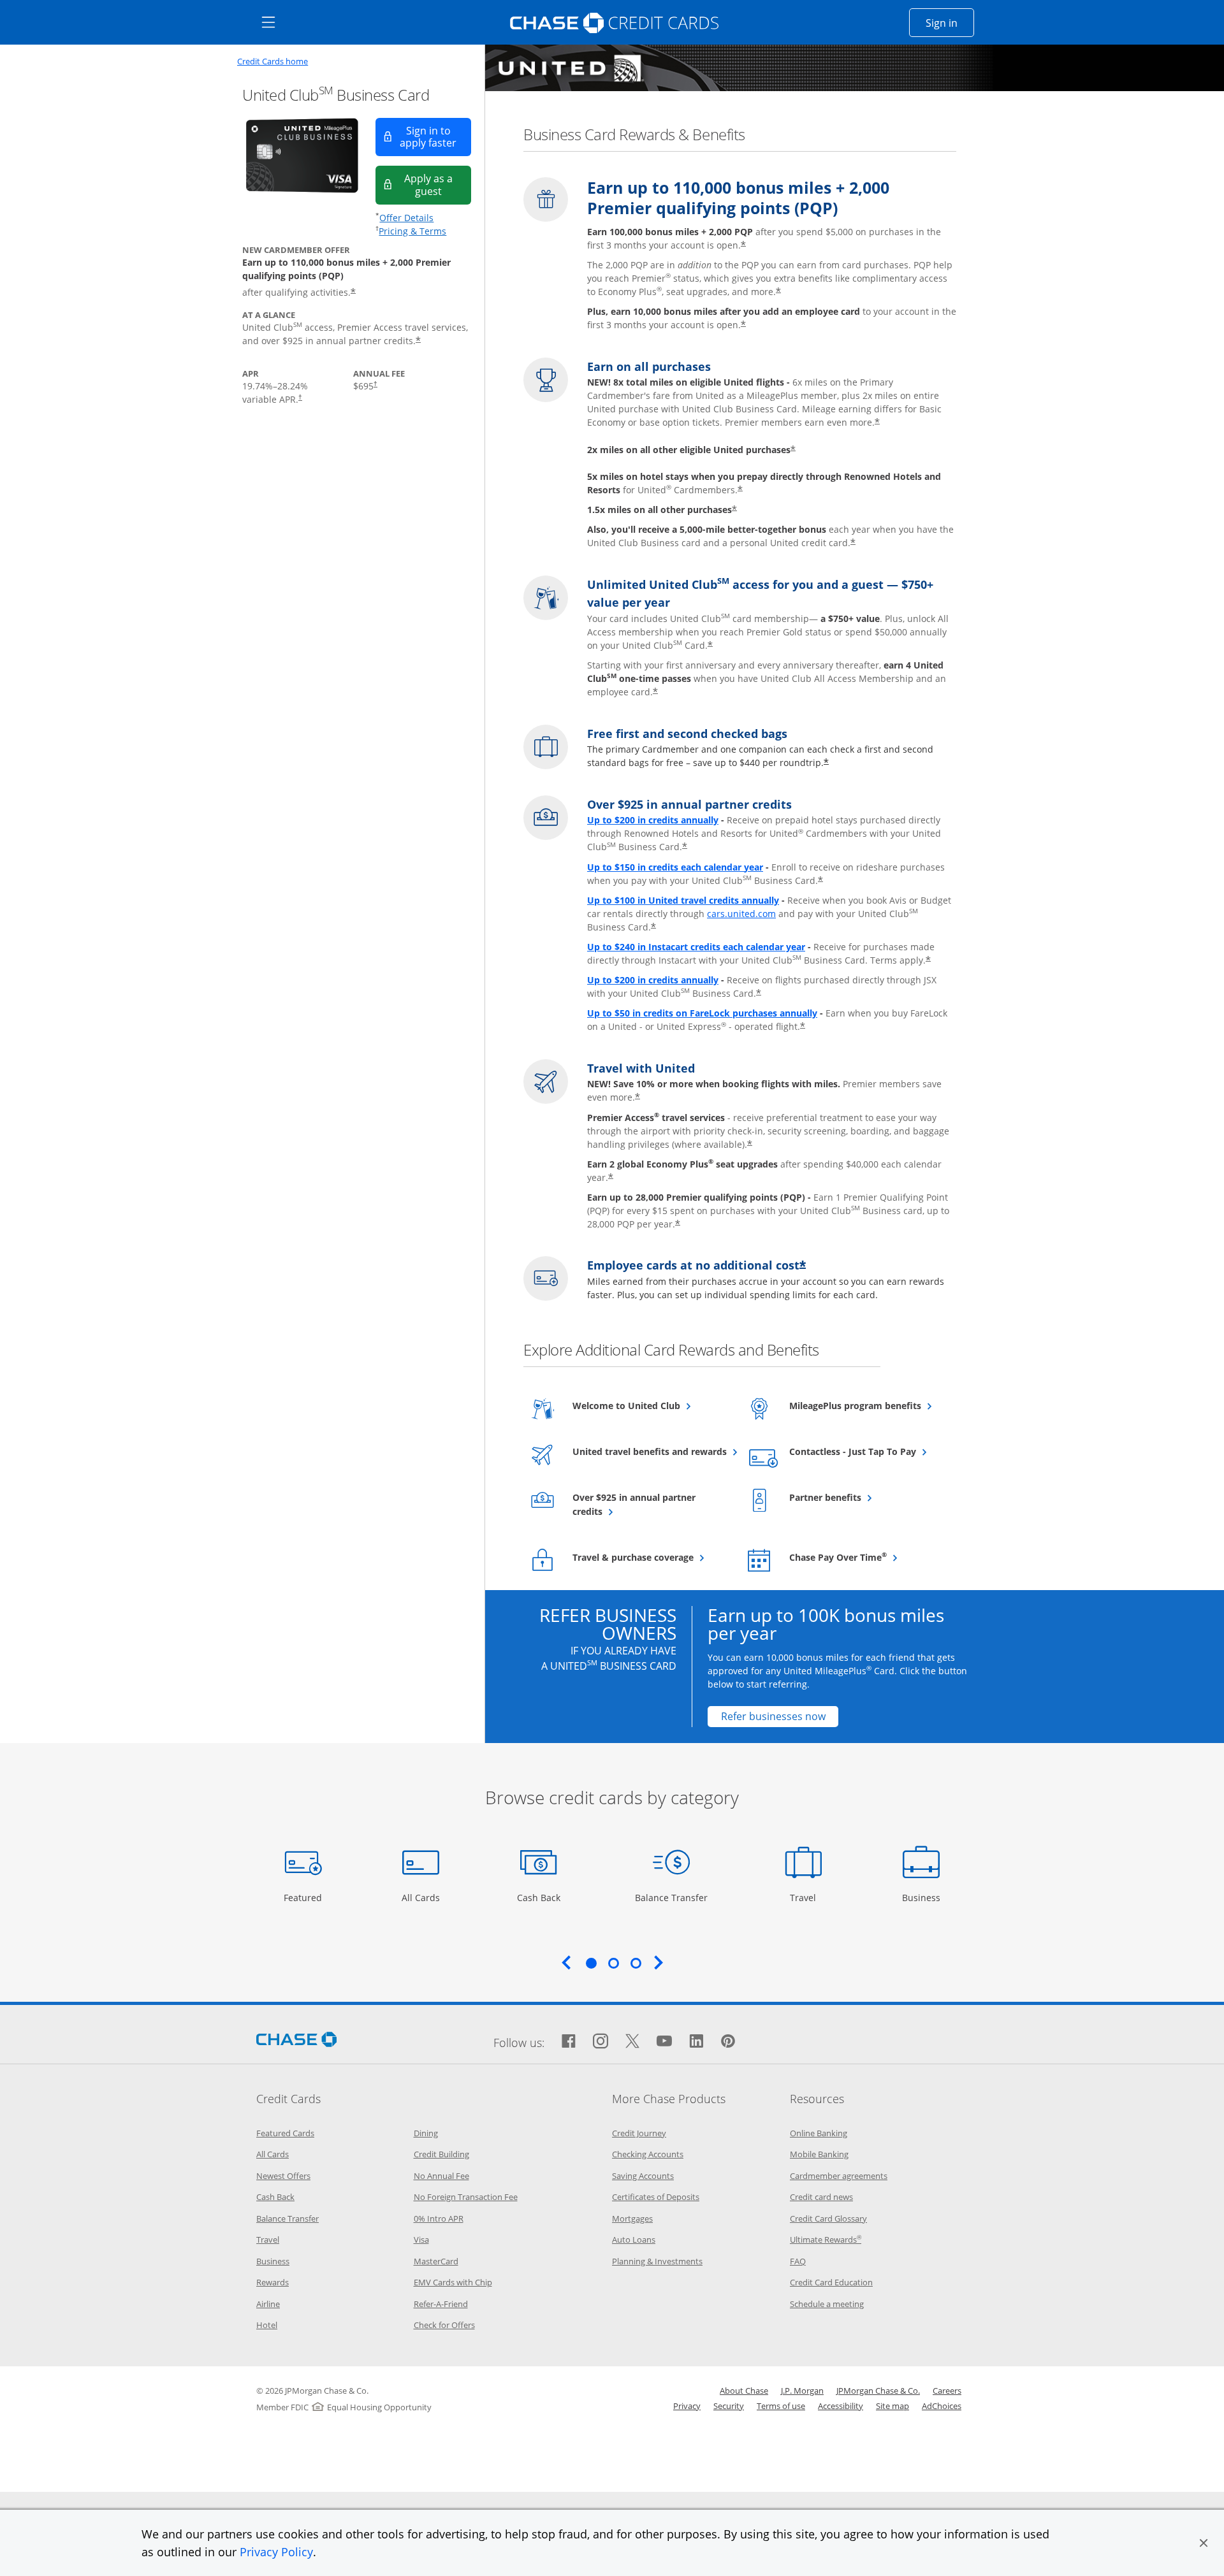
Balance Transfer (671, 1897)
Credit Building (441, 2154)
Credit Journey (639, 2133)
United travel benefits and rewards (650, 1451)
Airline (268, 2304)
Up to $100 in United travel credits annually (683, 900)
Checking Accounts (648, 2154)
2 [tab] (613, 1963)
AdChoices (942, 2406)
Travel (808, 1897)
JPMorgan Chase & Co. (878, 2391)
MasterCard (436, 2261)
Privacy (687, 2406)
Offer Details (406, 218)
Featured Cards (285, 2133)
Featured (304, 1897)
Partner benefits (856, 1497)
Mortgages (632, 2218)
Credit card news (821, 2197)
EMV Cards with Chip (453, 2282)
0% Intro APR (439, 2218)
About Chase (744, 2391)
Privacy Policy (276, 2552)
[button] (1204, 2543)
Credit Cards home (273, 62)
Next (659, 1962)
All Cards (422, 1897)
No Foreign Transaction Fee (466, 2197)
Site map (892, 2406)
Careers (947, 2391)
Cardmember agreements (839, 2176)
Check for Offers (444, 2325)
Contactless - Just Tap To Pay (867, 1451)
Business (923, 1897)
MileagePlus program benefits (867, 1405)
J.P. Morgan (802, 2391)
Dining (426, 2133)
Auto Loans (634, 2240)
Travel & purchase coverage (650, 1557)
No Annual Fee (441, 2176)
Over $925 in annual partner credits (634, 1504)
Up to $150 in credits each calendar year (675, 867)
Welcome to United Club (650, 1405)
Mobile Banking (819, 2154)
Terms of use (781, 2406)
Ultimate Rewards (826, 2240)
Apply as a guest (438, 185)
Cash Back (539, 1897)
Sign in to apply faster (435, 137)
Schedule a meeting (827, 2304)
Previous (566, 1962)
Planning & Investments (657, 2261)
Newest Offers (283, 2176)
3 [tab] (636, 1963)
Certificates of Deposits (656, 2197)
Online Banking (819, 2133)
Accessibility (841, 2406)
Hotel (267, 2325)
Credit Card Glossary (828, 2218)
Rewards (273, 2282)
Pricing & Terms (412, 231)
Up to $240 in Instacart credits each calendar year (696, 947)
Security (729, 2406)
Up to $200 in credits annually (653, 820)
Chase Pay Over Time (867, 1557)
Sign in (950, 23)
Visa (421, 2240)
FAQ (798, 2261)
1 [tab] (591, 1963)
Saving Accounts (643, 2176)
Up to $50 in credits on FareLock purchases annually (702, 1013)
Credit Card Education (831, 2282)
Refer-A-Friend (441, 2304)
